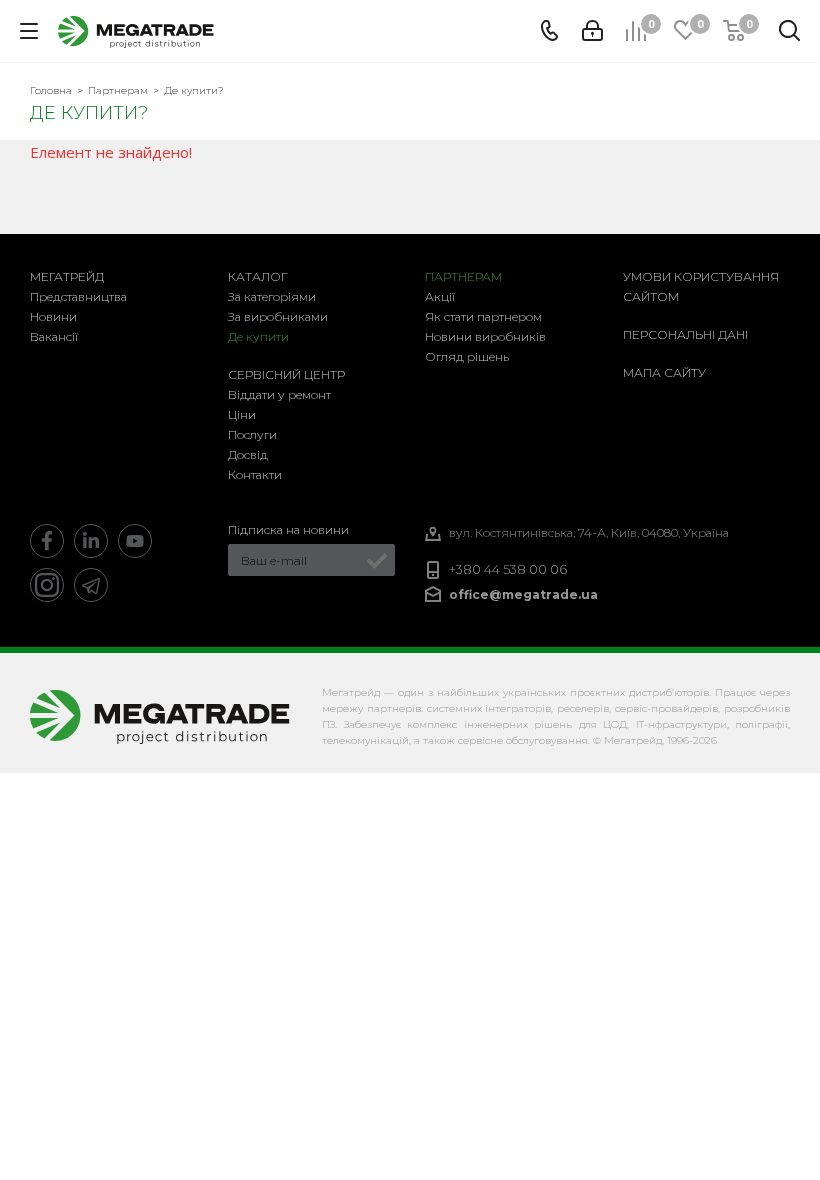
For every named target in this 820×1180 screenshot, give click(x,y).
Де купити (258, 336)
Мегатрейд (67, 276)
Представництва (78, 296)
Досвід (248, 454)
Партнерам (463, 276)
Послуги (252, 434)
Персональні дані (685, 334)
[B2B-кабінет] (592, 31)
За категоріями (272, 296)
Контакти (255, 474)
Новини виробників (485, 336)
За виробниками (278, 316)
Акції (440, 296)
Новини (53, 316)
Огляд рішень (467, 356)
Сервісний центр (286, 374)
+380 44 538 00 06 (508, 569)
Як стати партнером (483, 316)
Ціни (242, 414)
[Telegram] (91, 585)
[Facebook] (47, 541)
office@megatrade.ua (523, 594)
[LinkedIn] (91, 541)
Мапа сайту (664, 372)
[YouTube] (135, 541)
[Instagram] (47, 585)
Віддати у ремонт (279, 394)
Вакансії (54, 336)
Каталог (258, 276)
